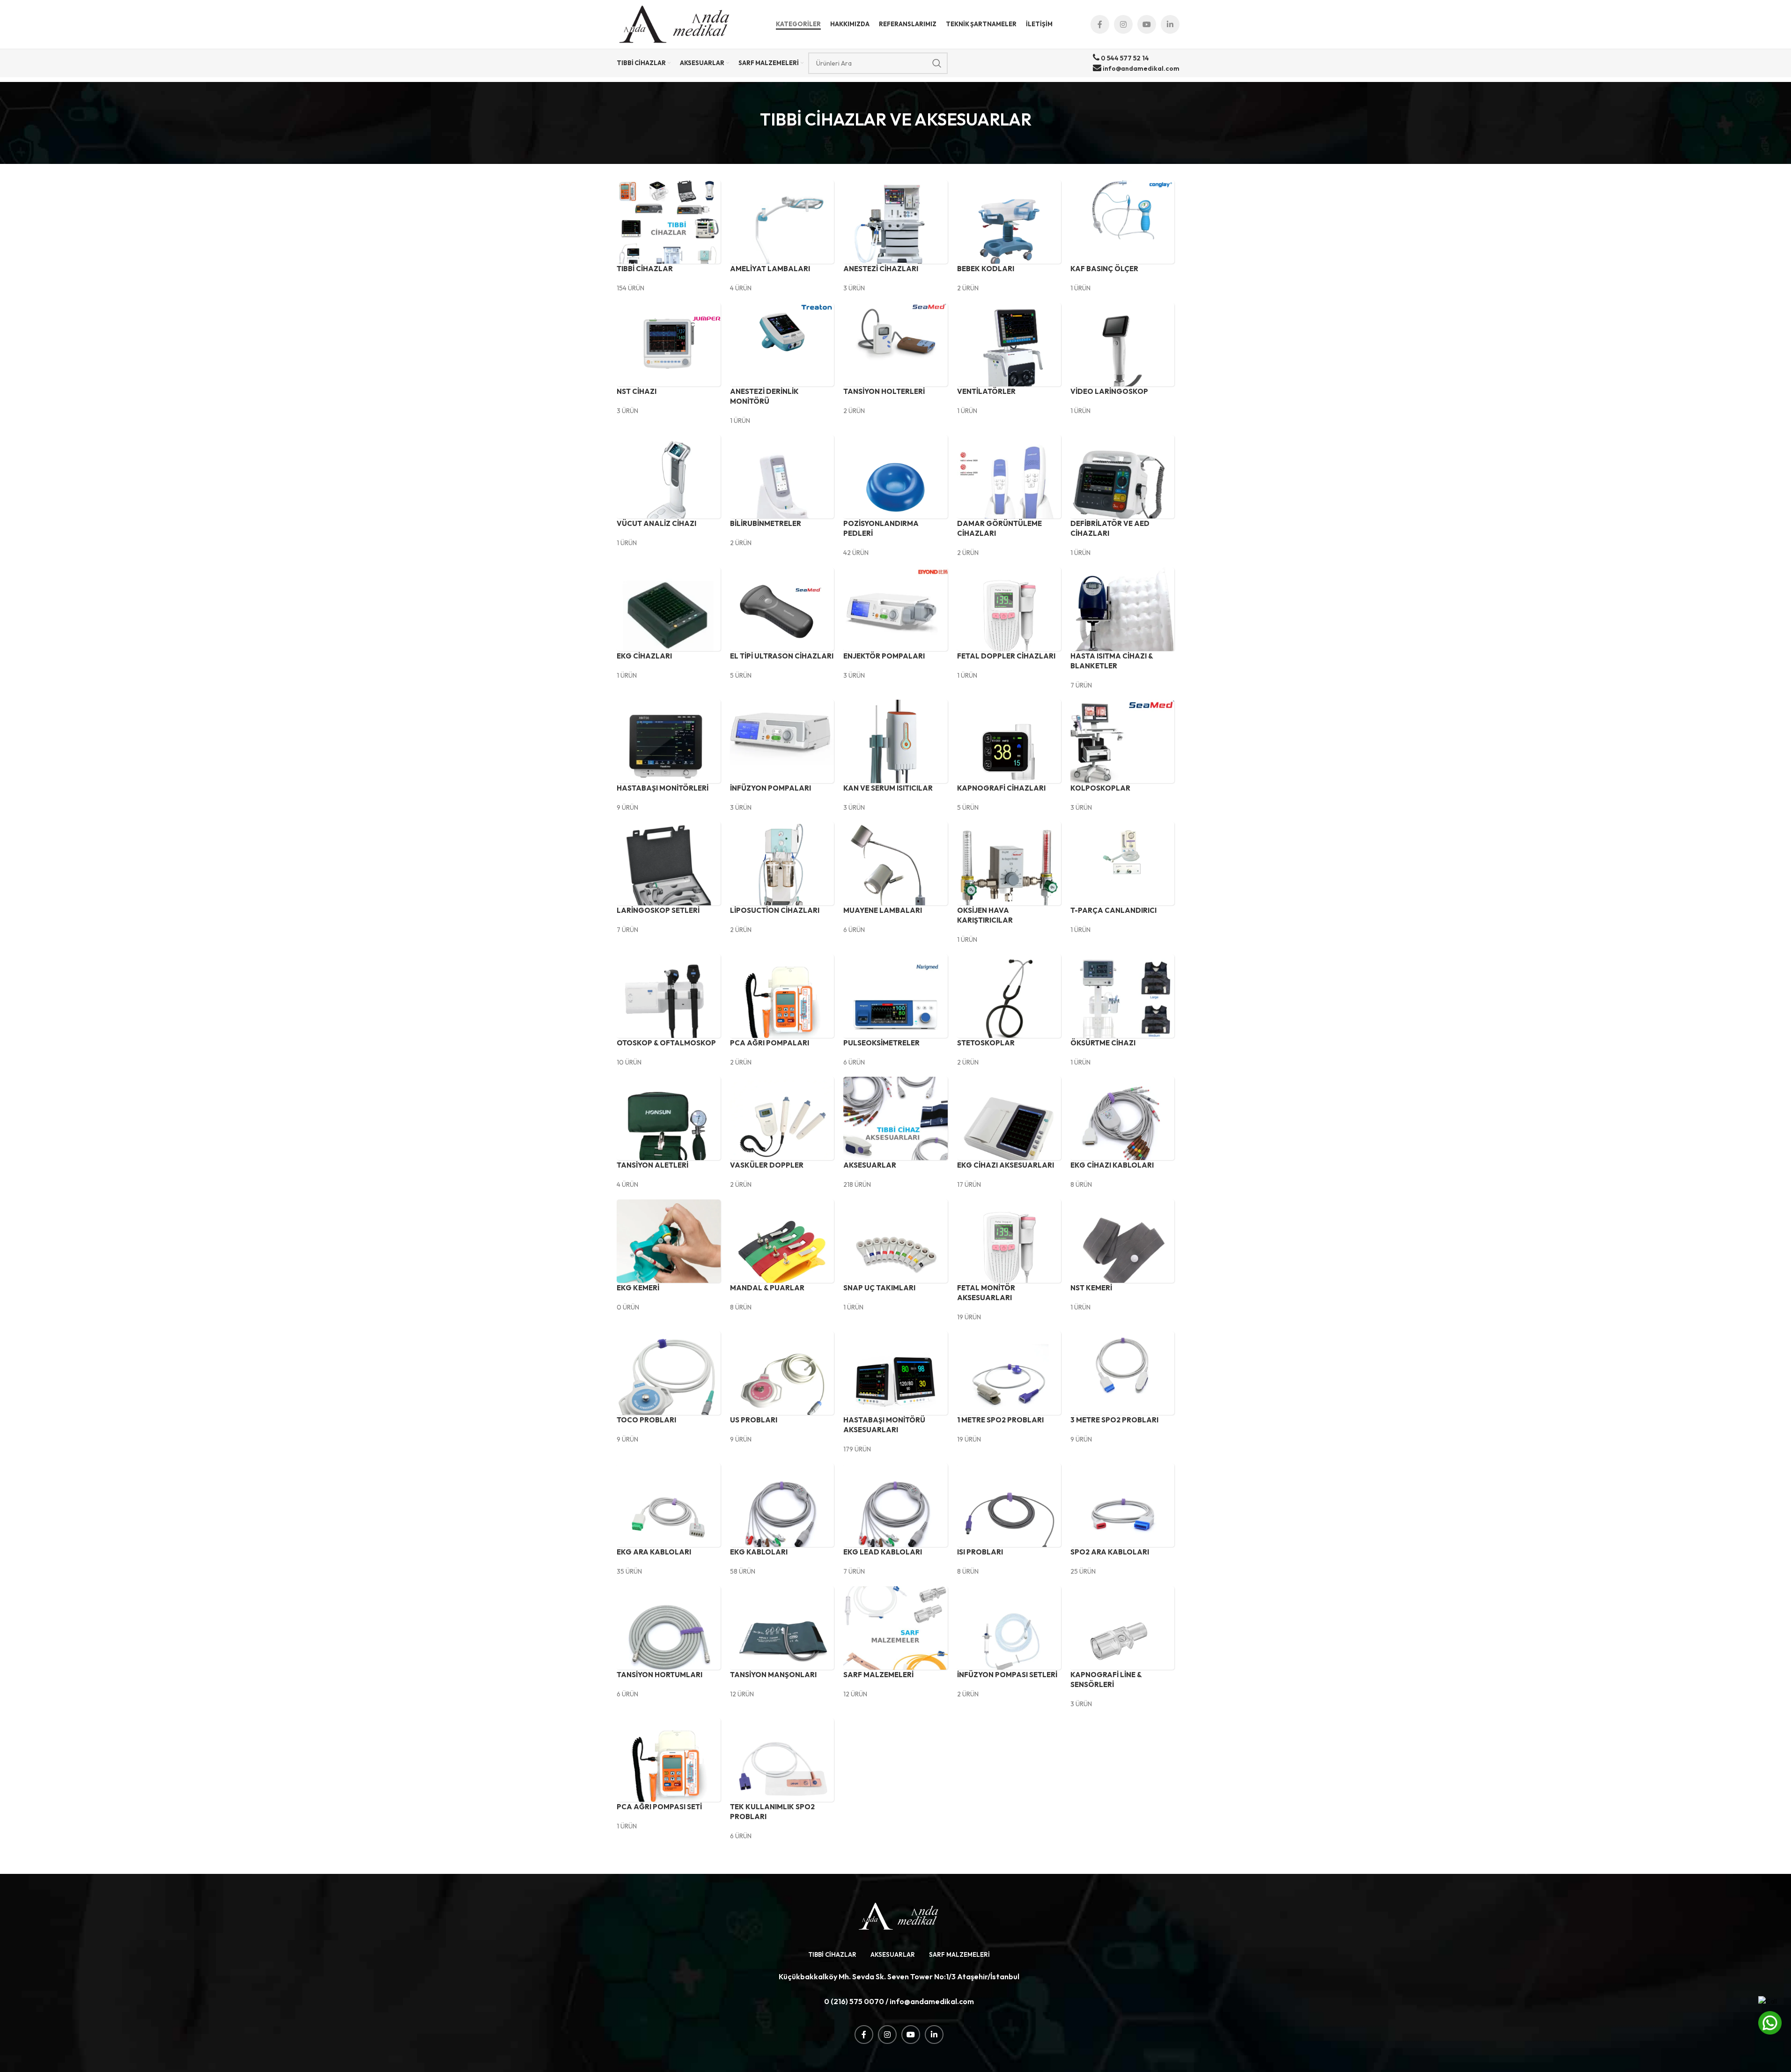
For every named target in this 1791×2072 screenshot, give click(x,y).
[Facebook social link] (1100, 24)
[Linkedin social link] (1170, 24)
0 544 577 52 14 (1124, 58)
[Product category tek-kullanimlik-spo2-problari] (896, 1010)
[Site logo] (675, 23)
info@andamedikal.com (1140, 68)
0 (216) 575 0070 (854, 2001)
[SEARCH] (937, 63)
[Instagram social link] (1123, 24)
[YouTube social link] (1147, 24)
